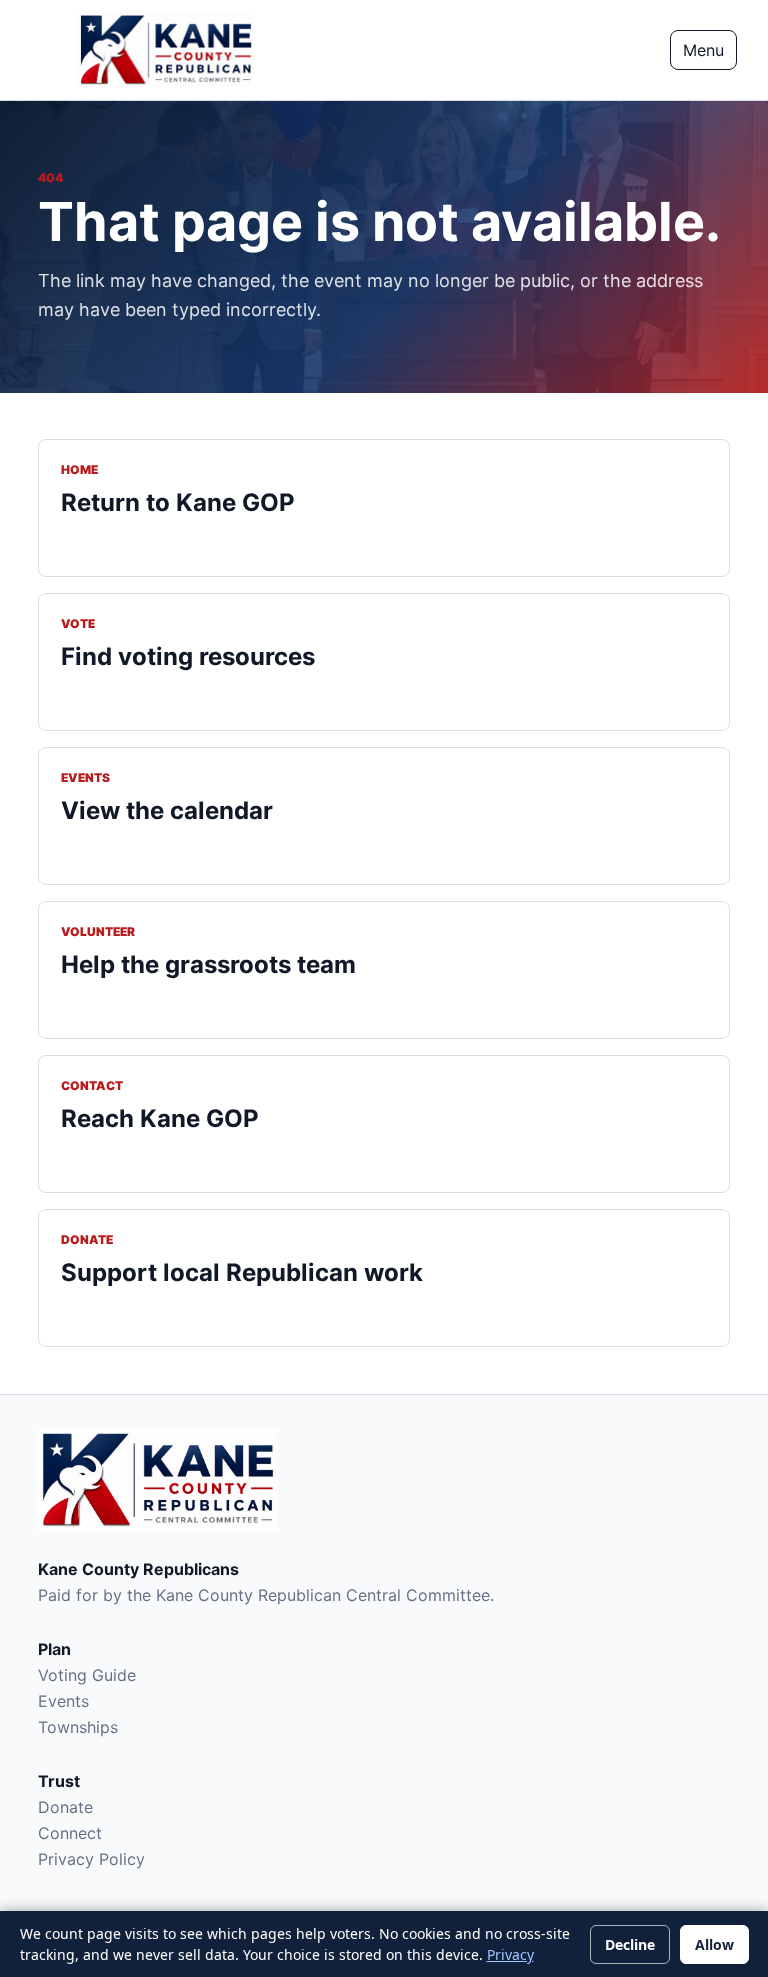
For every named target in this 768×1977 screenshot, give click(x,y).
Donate (65, 1807)
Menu (703, 50)
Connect (70, 1833)
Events (63, 1701)
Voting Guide (87, 1675)
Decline (630, 1944)
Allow (714, 1944)
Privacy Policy (91, 1859)
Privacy (510, 1954)
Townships (78, 1727)
